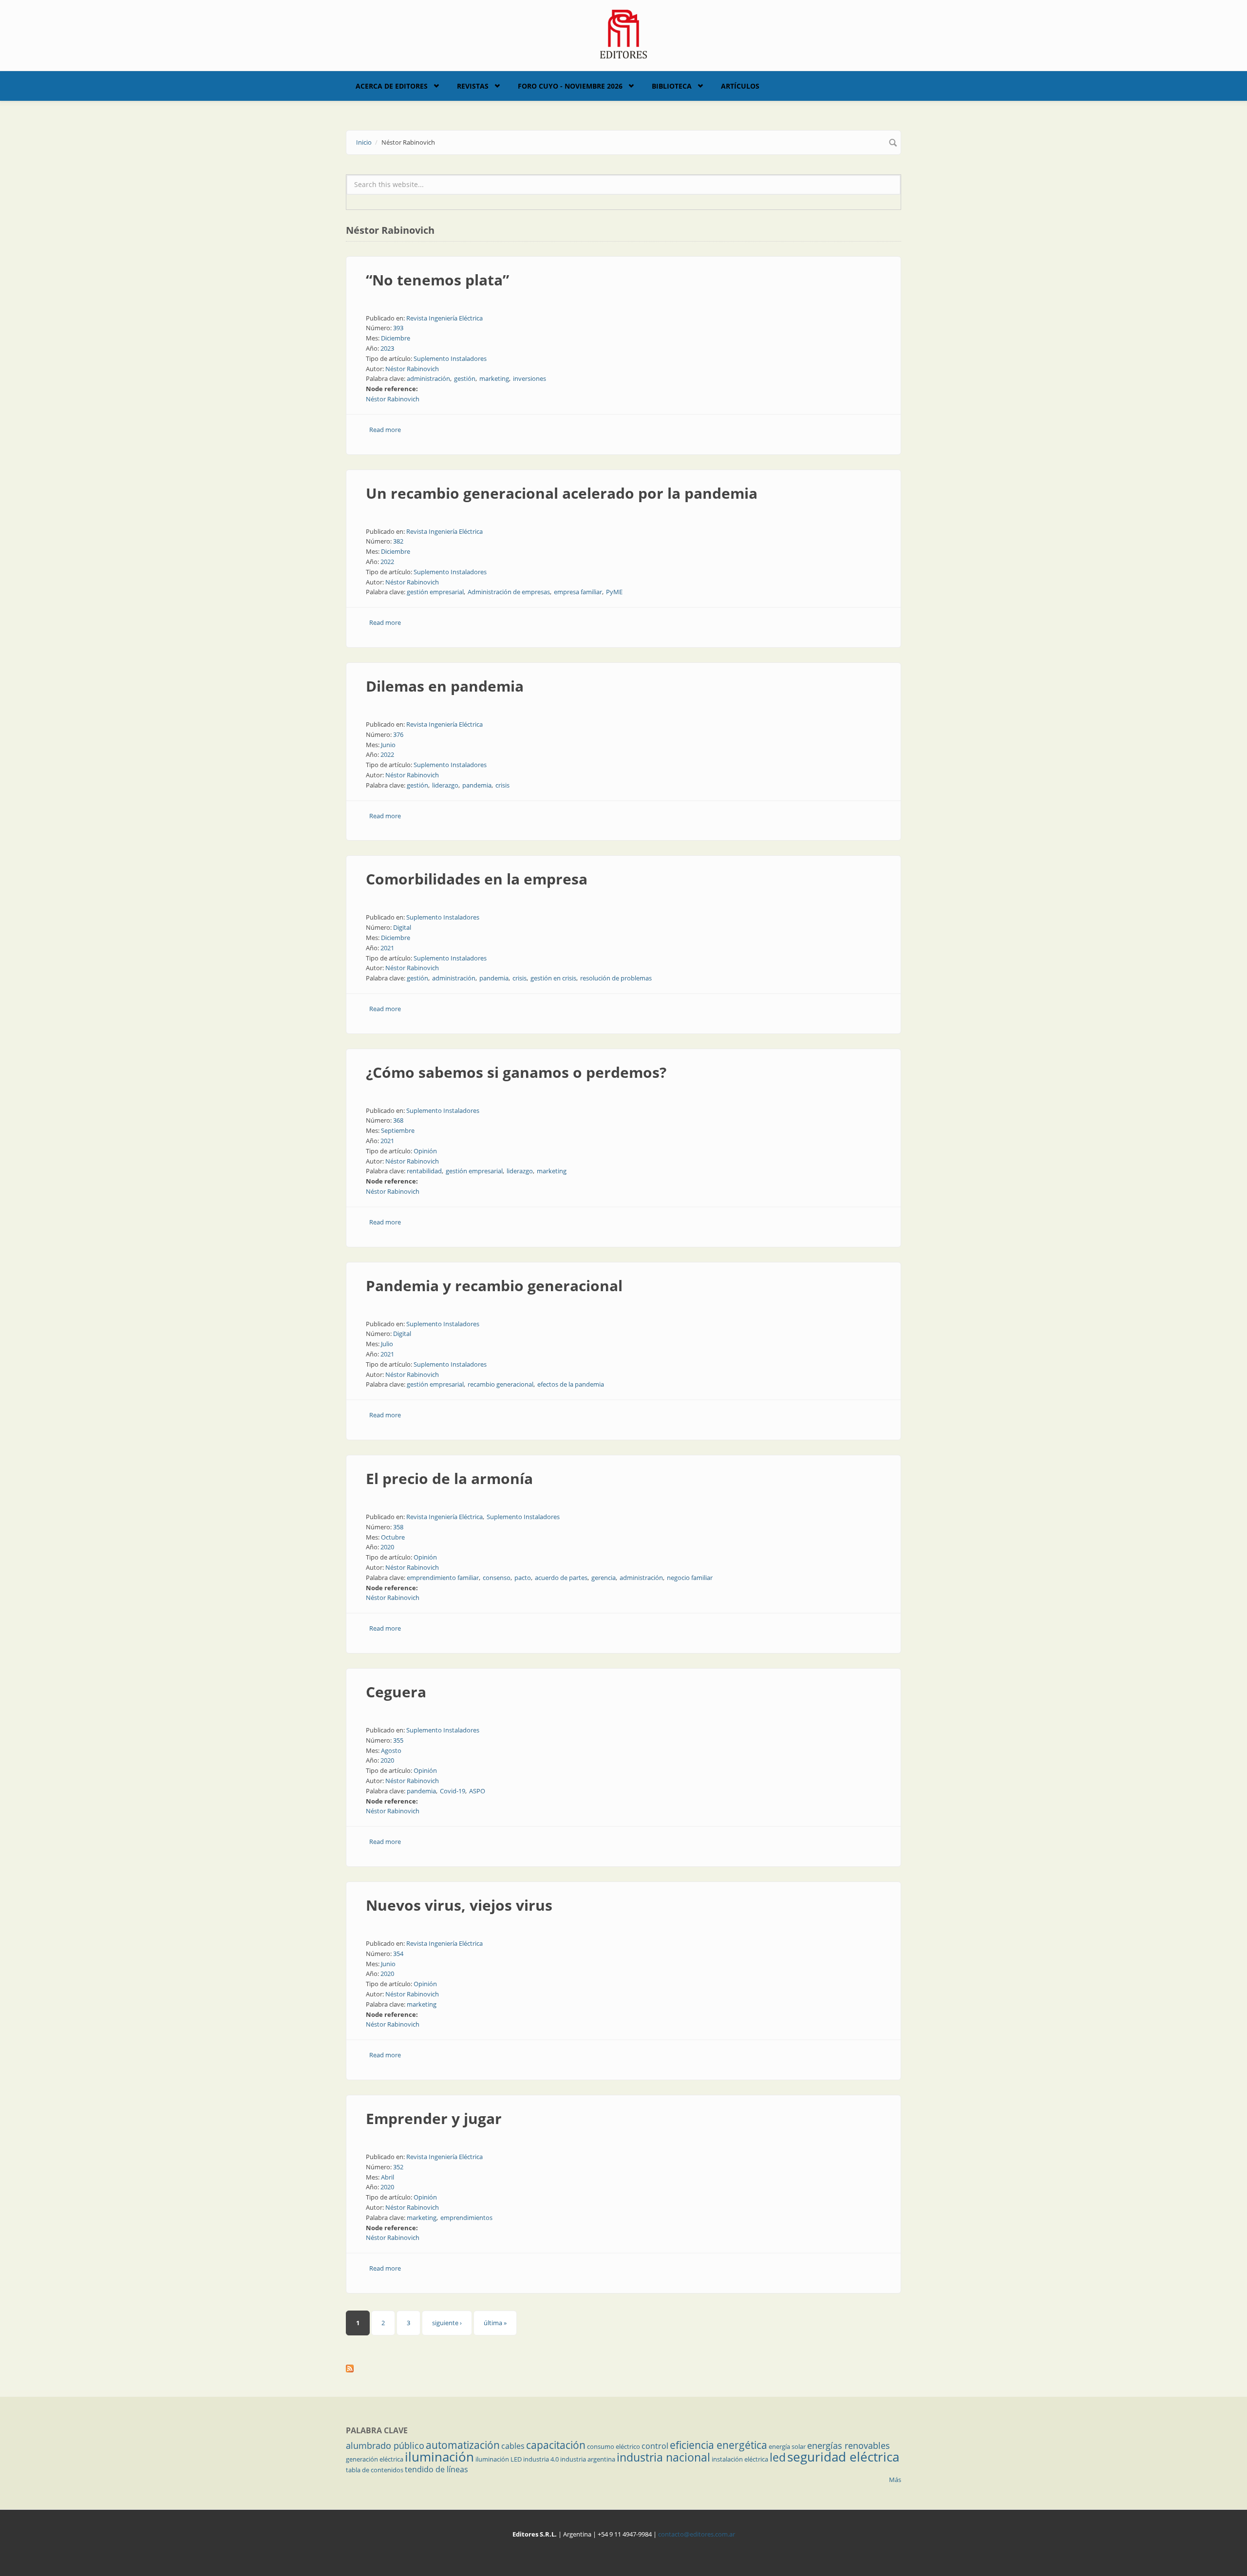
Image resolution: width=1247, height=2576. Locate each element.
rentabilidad (424, 1171)
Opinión (425, 1151)
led (778, 2457)
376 (398, 734)
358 (398, 1527)
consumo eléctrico (614, 2446)
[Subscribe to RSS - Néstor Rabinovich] (623, 2369)
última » (495, 2323)
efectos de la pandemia (571, 1384)
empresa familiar (578, 592)
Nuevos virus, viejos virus (459, 1905)
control (655, 2446)
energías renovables (849, 2445)
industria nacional (663, 2457)
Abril (387, 2177)
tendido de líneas (436, 2469)
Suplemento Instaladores (450, 358)
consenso (497, 1578)
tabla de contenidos (375, 2470)
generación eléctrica (375, 2459)
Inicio (364, 142)
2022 (387, 562)
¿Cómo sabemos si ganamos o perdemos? (516, 1072)
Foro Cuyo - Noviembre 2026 (570, 86)
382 (398, 541)
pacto (523, 1578)
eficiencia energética (718, 2445)
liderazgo (445, 785)
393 (398, 328)
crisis (502, 785)
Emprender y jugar (434, 2118)
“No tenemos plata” (437, 280)
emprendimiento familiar (443, 1578)
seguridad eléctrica (843, 2457)
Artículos (740, 86)
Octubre (393, 1537)
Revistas (473, 86)
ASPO (477, 1791)
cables (513, 2446)
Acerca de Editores (392, 86)
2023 (387, 348)
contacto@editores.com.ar (697, 2534)
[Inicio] (624, 33)
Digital (402, 927)
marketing (494, 378)
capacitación (556, 2445)
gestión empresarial (435, 592)
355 (398, 1740)
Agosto (391, 1750)
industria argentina (588, 2459)
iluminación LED (499, 2459)
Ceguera (396, 1692)
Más (895, 2480)
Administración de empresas (509, 592)
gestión (465, 378)
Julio (387, 1344)
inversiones (529, 378)
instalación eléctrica (740, 2459)
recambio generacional (501, 1384)
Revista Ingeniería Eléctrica (444, 318)
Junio (388, 745)
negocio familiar (690, 1578)
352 (398, 2167)
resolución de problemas (616, 978)
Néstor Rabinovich (412, 369)
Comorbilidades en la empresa (477, 879)
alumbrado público (385, 2445)
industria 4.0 (541, 2459)
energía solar (787, 2446)
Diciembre (396, 338)
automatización (463, 2445)
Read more (385, 430)
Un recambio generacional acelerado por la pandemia (562, 493)
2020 (387, 1547)
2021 (387, 948)
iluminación (439, 2457)
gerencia (604, 1578)
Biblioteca (672, 86)
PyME (614, 592)
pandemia (477, 785)
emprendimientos (466, 2218)
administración (428, 378)
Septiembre (398, 1130)
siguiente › (447, 2323)
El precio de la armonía (449, 1478)
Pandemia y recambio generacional (494, 1286)
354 (398, 1954)
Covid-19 (453, 1791)
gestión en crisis (553, 978)
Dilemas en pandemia (445, 686)
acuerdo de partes (561, 1578)
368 (398, 1120)
